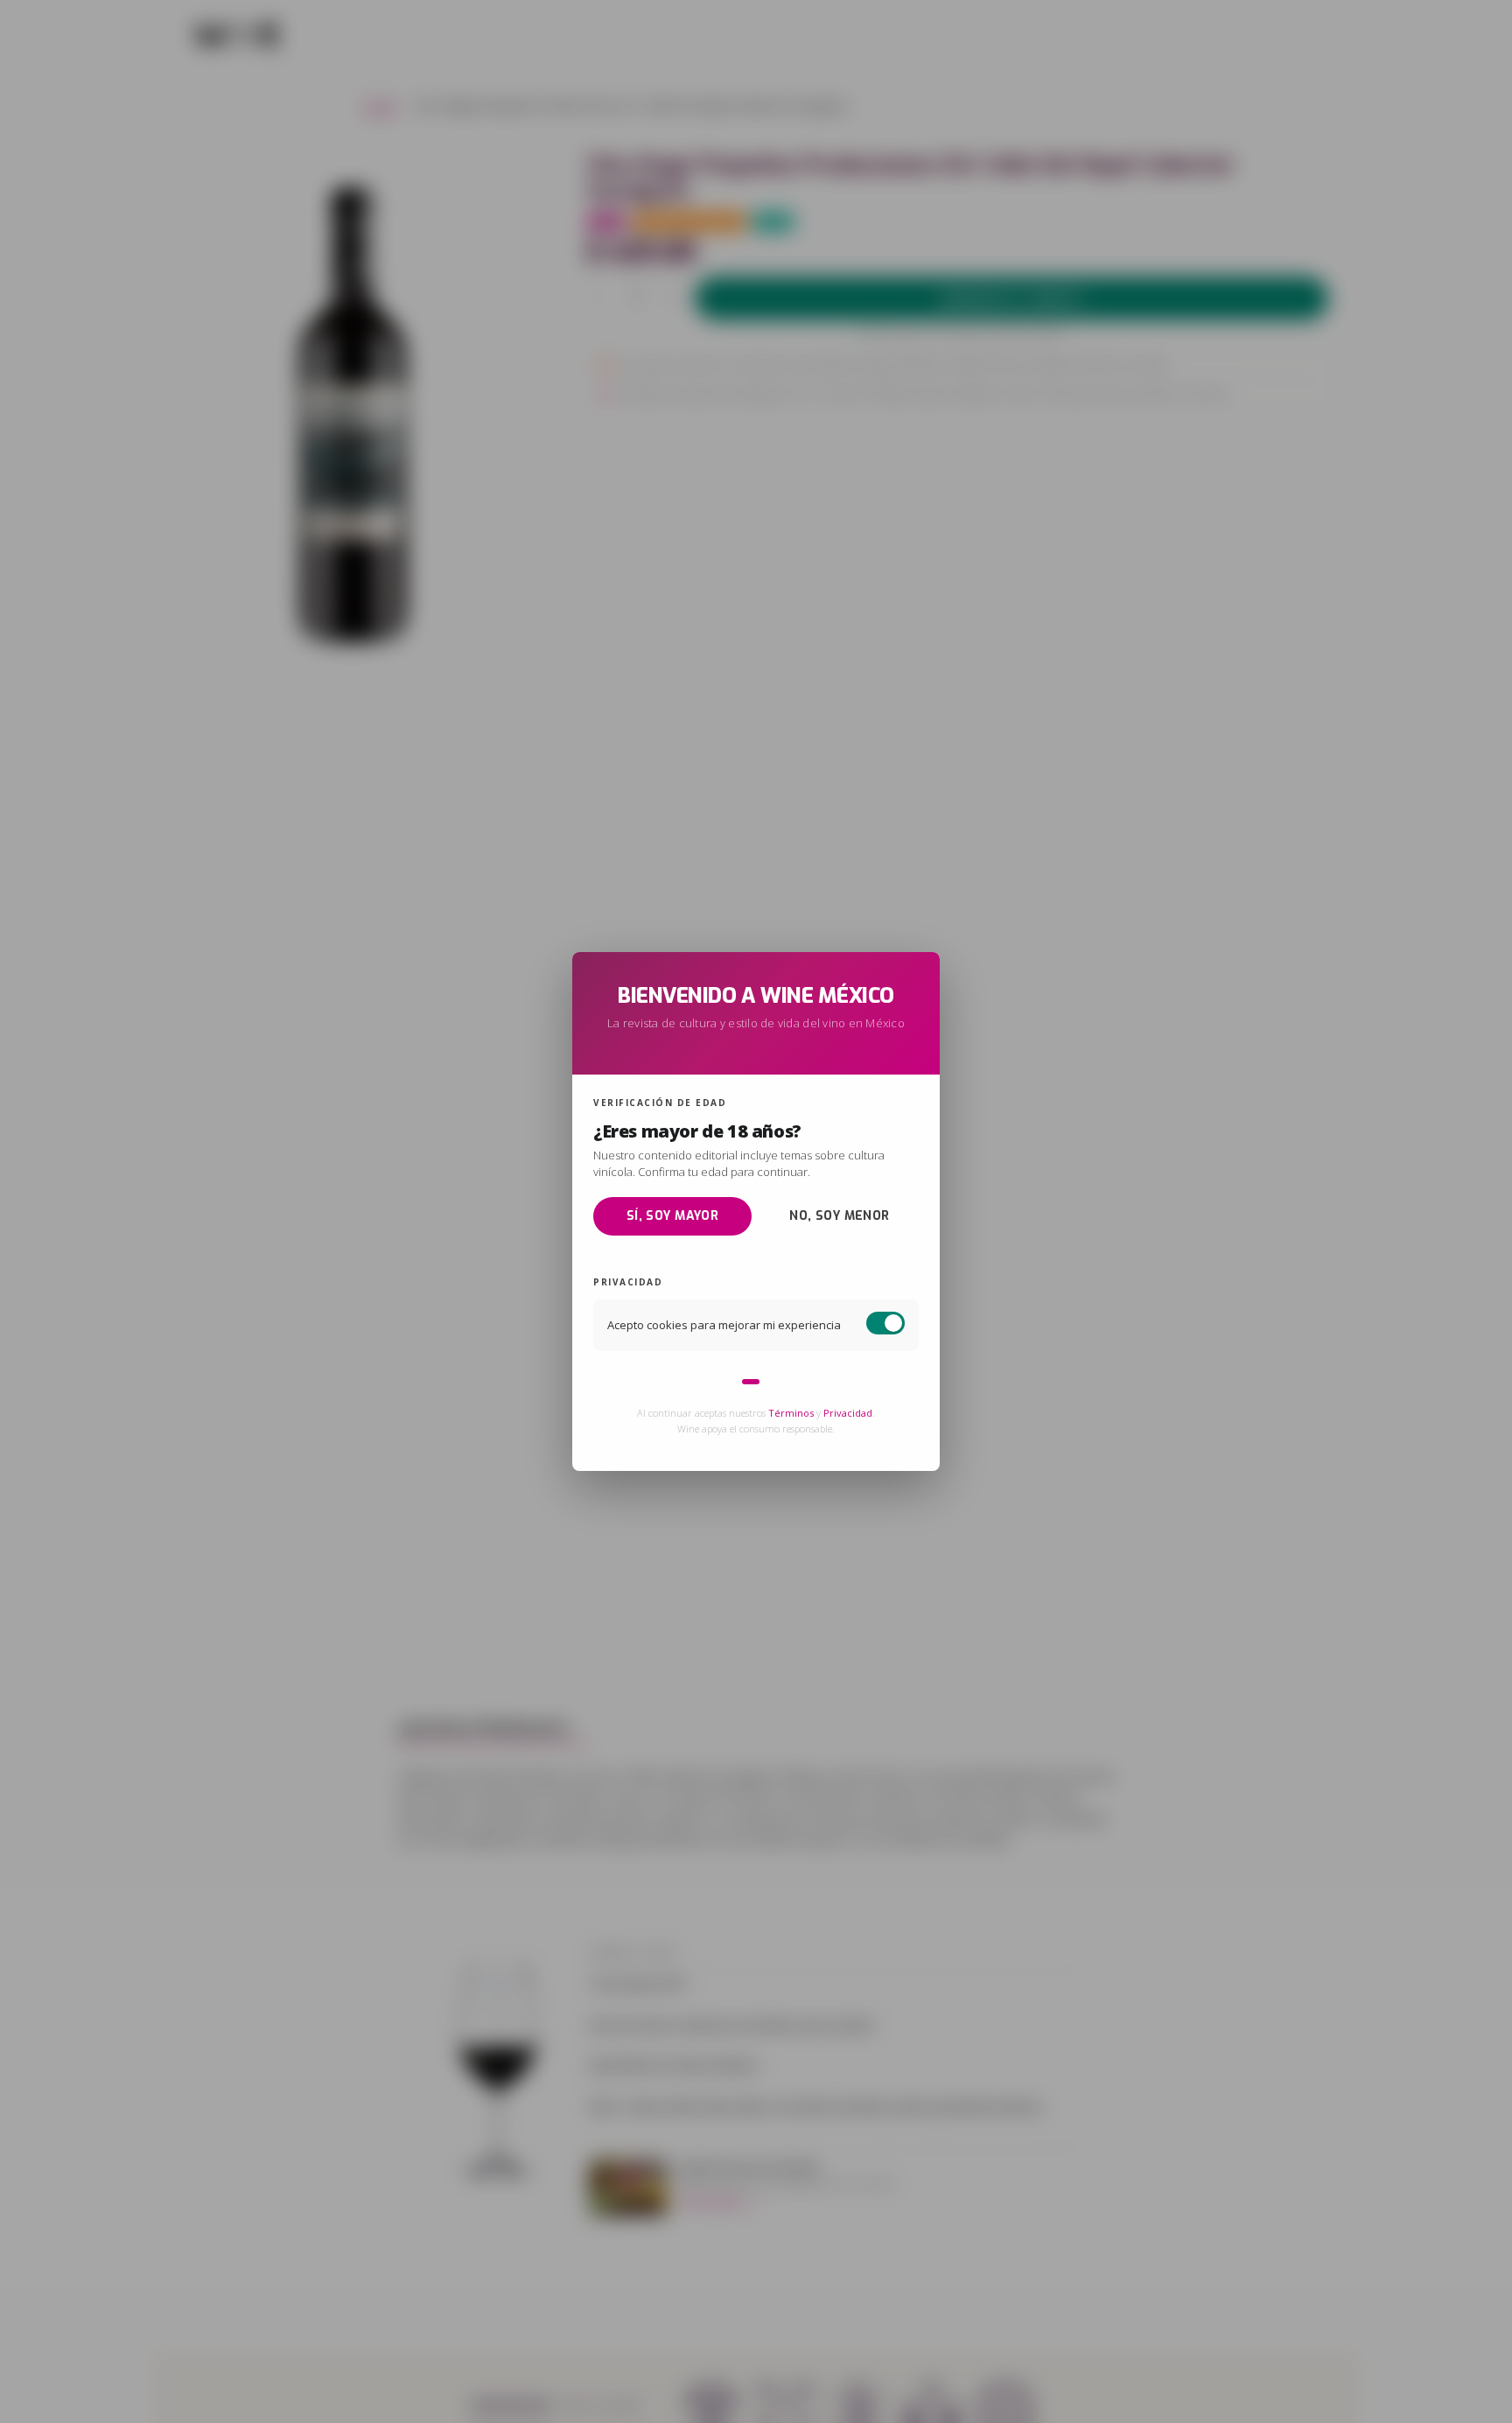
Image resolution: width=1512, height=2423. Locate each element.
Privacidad (848, 1413)
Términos (791, 1413)
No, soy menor (839, 1215)
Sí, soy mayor (672, 1215)
